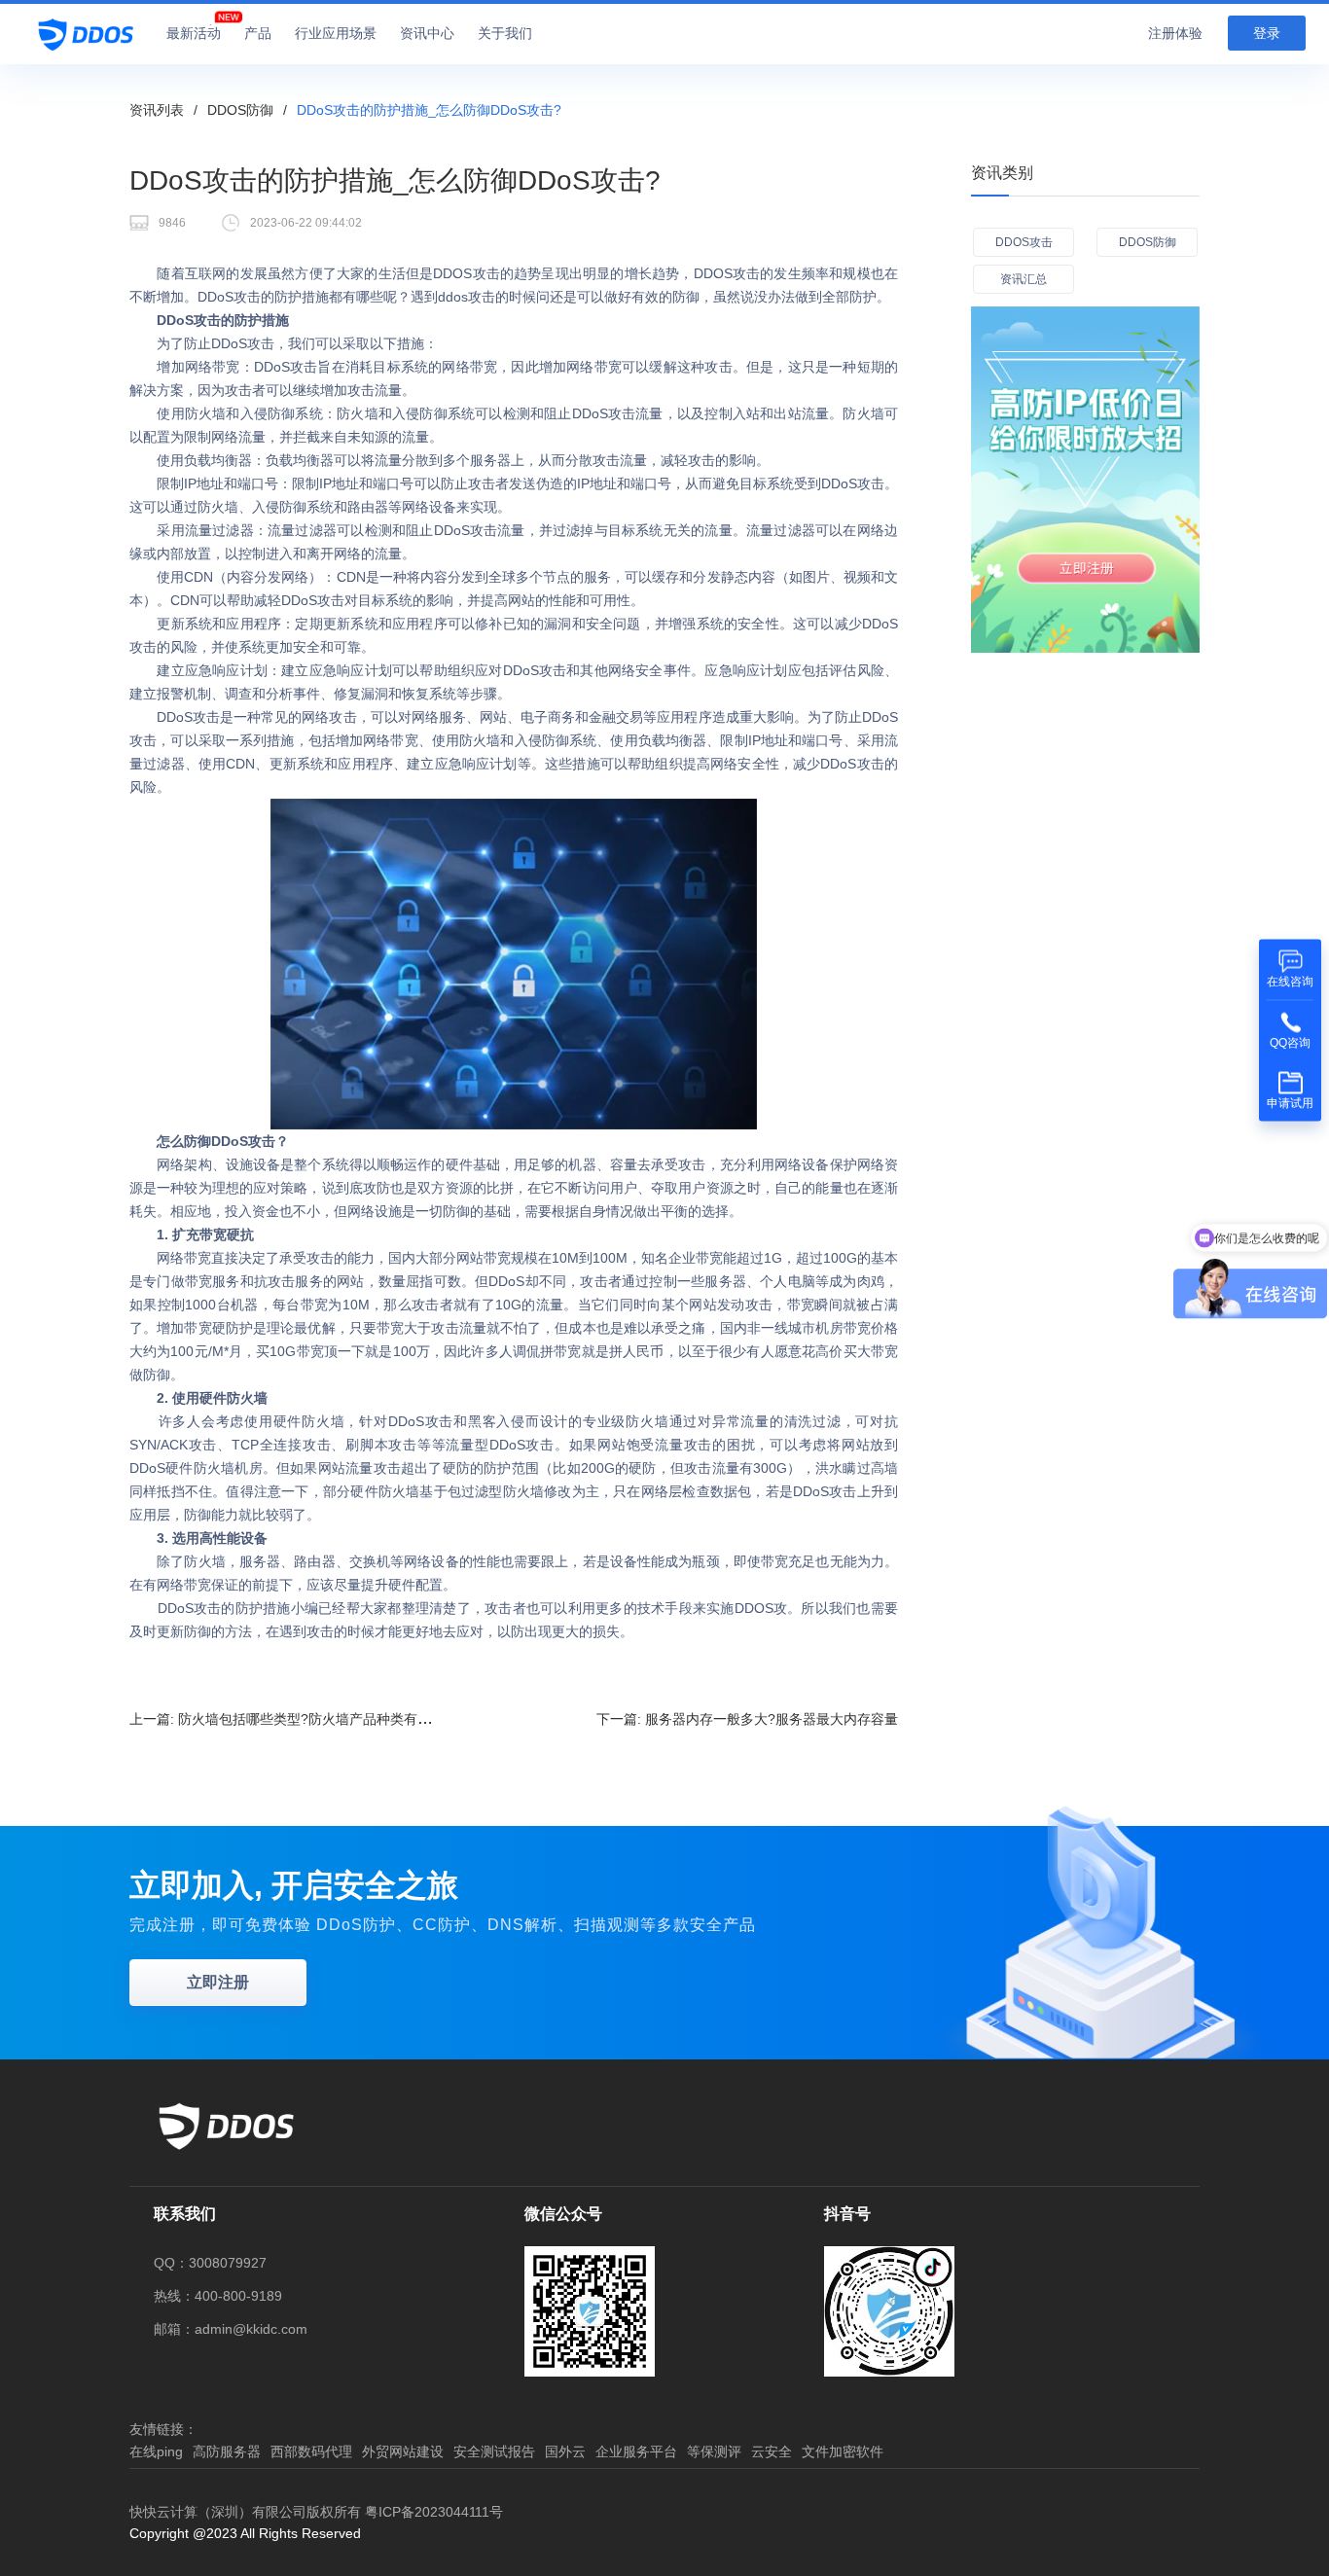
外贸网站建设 (403, 2451)
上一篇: (294, 1719)
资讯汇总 (1024, 279)
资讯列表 (157, 110)
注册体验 (1175, 33)
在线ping (156, 2451)
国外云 (565, 2451)
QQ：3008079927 (210, 2263)
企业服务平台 (636, 2451)
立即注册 (218, 1982)
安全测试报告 (494, 2451)
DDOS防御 (240, 110)
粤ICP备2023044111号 (434, 2512)
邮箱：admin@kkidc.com (231, 2329)
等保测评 (714, 2451)
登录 (1267, 33)
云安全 (772, 2451)
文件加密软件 (843, 2451)
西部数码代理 (311, 2451)
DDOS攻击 (1024, 242)
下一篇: (747, 1719)
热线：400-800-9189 (218, 2296)
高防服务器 (227, 2451)
